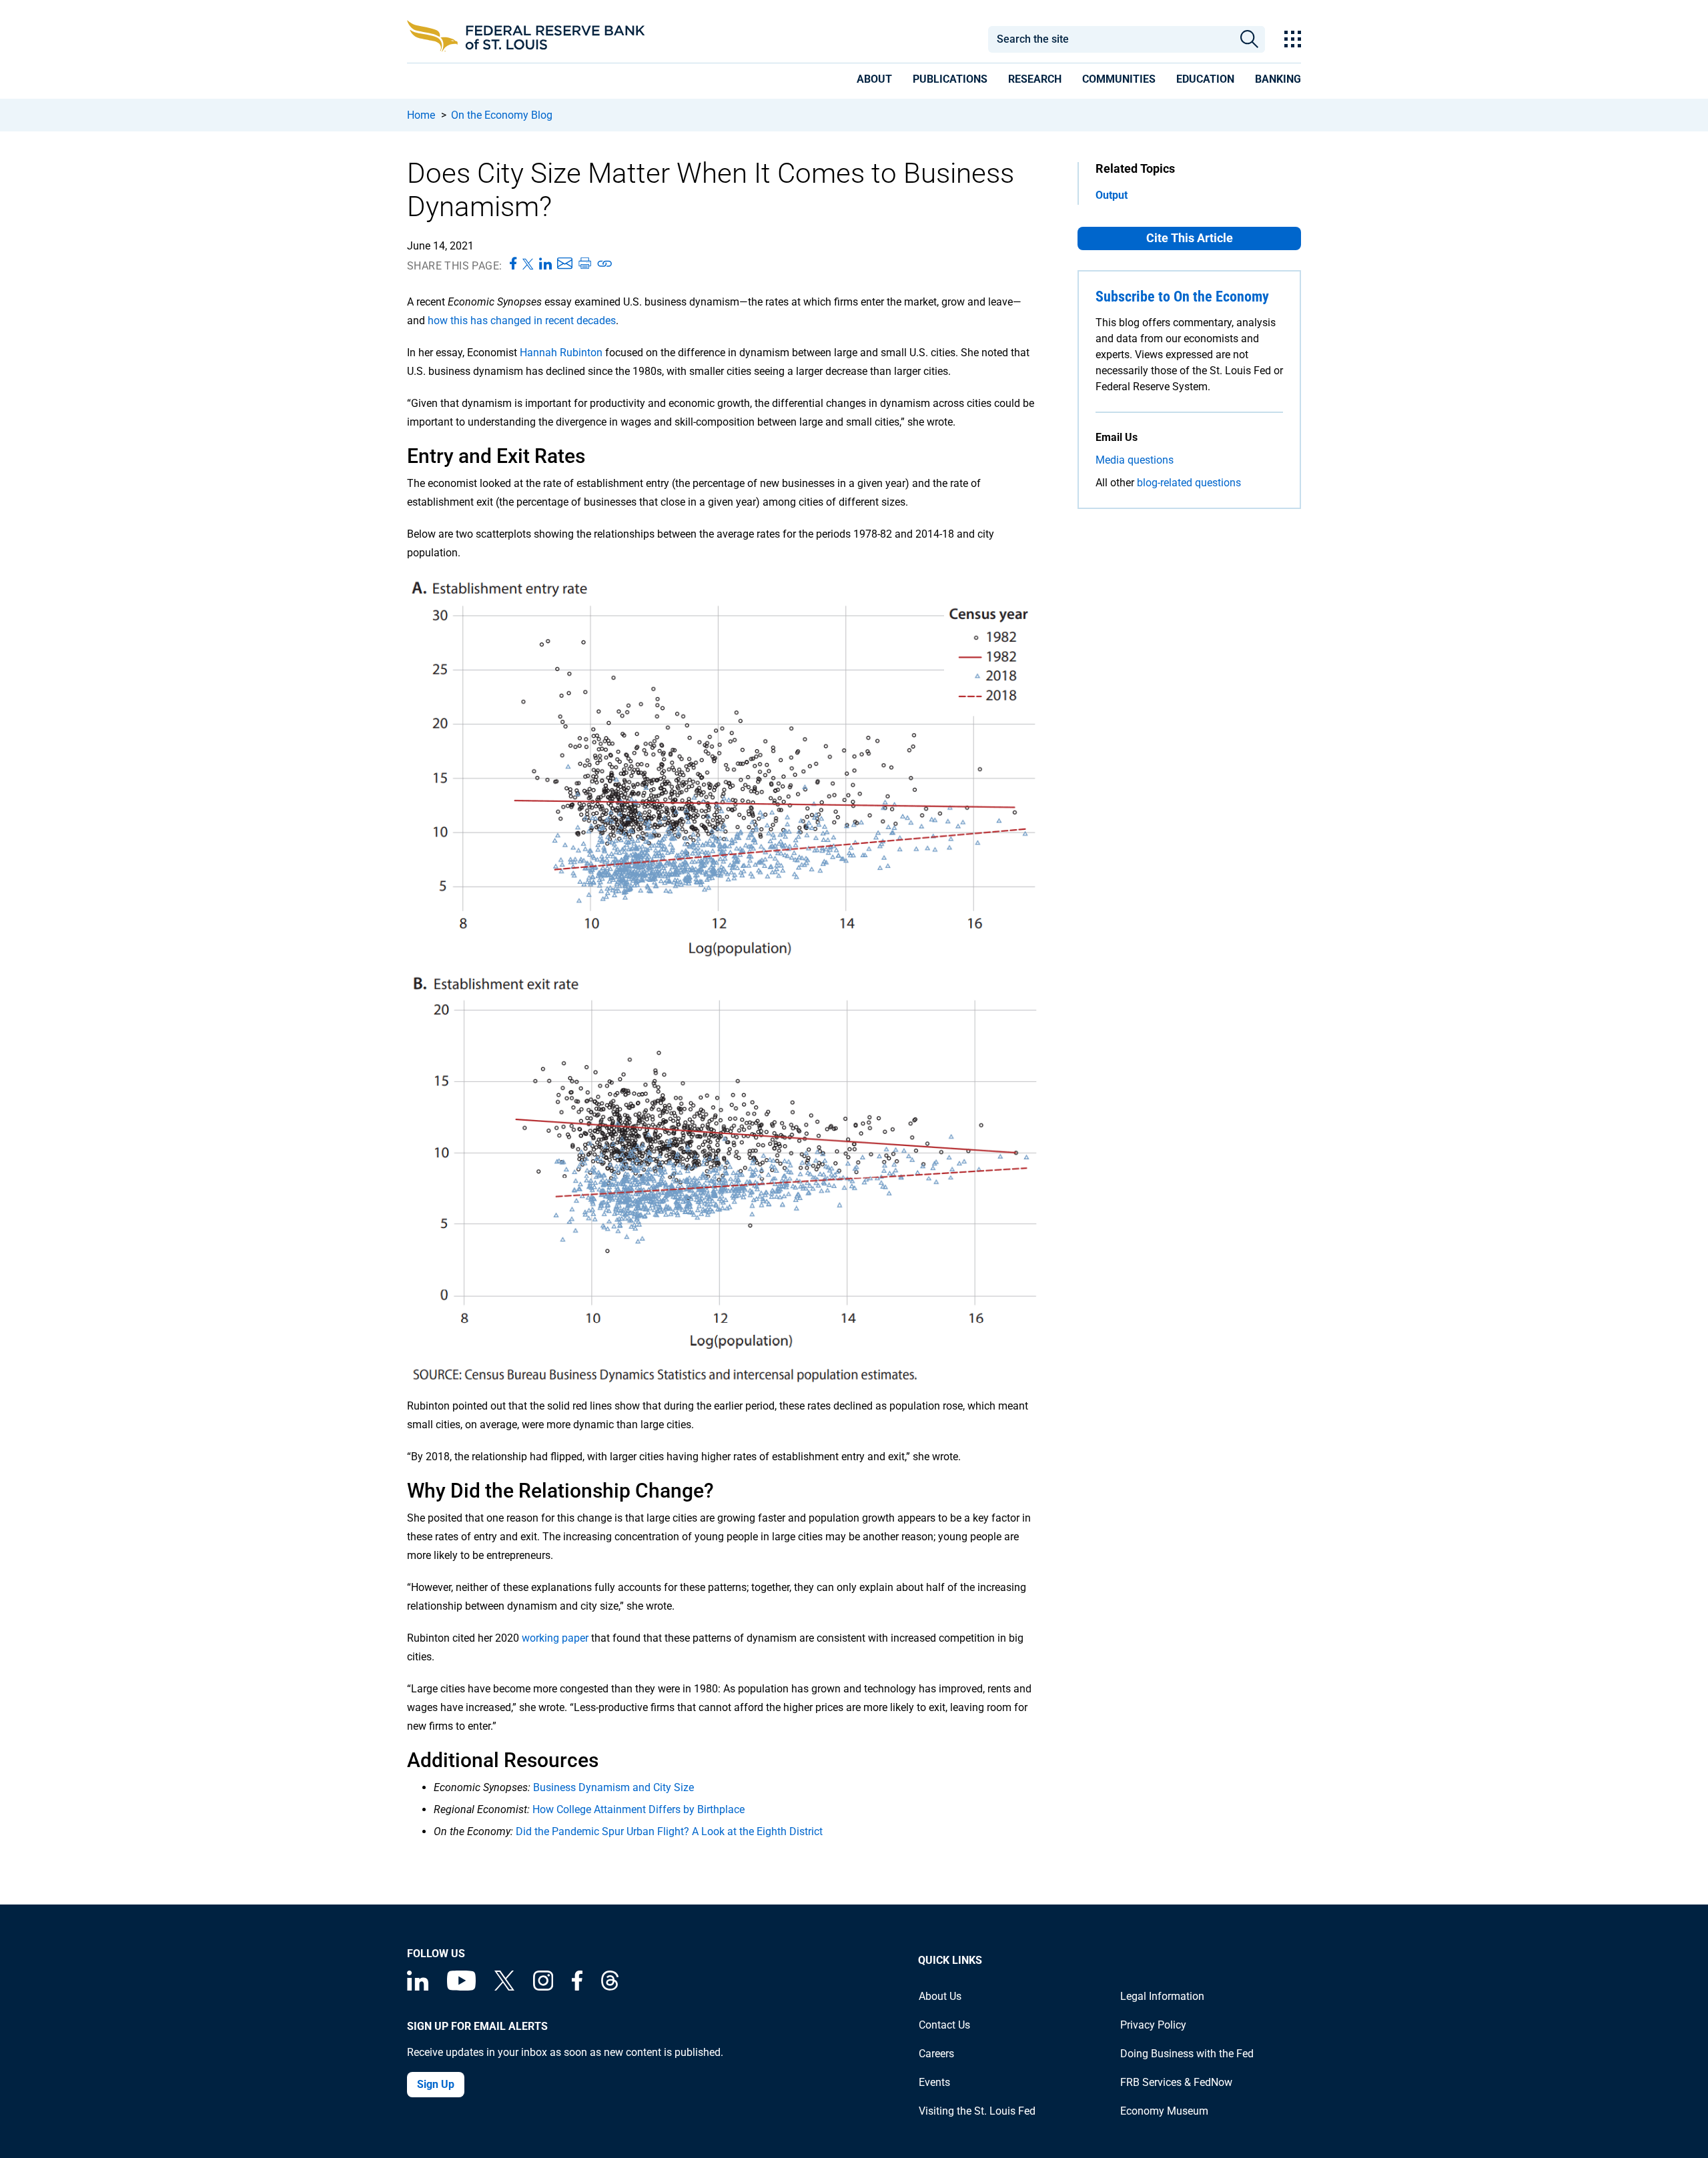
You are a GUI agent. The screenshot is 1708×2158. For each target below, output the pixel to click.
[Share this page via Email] (565, 264)
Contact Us (944, 2025)
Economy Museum (1164, 2111)
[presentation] (874, 81)
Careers (936, 2054)
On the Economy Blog (502, 115)
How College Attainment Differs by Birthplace (638, 1809)
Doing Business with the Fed (1187, 2054)
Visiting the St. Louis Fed (977, 2111)
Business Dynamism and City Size (613, 1787)
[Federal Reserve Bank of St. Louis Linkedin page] (418, 1987)
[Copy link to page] (605, 264)
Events (934, 2082)
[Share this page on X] (528, 264)
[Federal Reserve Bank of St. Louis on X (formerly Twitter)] (504, 1987)
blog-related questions (1189, 483)
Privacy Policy (1153, 2025)
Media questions (1135, 460)
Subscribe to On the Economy (1182, 297)
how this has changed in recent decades (522, 321)
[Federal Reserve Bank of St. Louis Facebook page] (577, 1987)
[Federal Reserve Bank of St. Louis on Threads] (610, 1987)
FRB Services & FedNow (1176, 2082)
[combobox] (1110, 39)
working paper (555, 1638)
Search (1249, 39)
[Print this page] (584, 264)
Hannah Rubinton (561, 353)
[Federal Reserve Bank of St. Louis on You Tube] (461, 1987)
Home (421, 115)
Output (1112, 195)
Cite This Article (1190, 238)
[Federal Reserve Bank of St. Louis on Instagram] (543, 1987)
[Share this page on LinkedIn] (545, 264)
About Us (940, 1996)
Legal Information (1162, 1996)
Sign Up (436, 2084)
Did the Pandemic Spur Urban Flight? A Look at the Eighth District (669, 1831)
